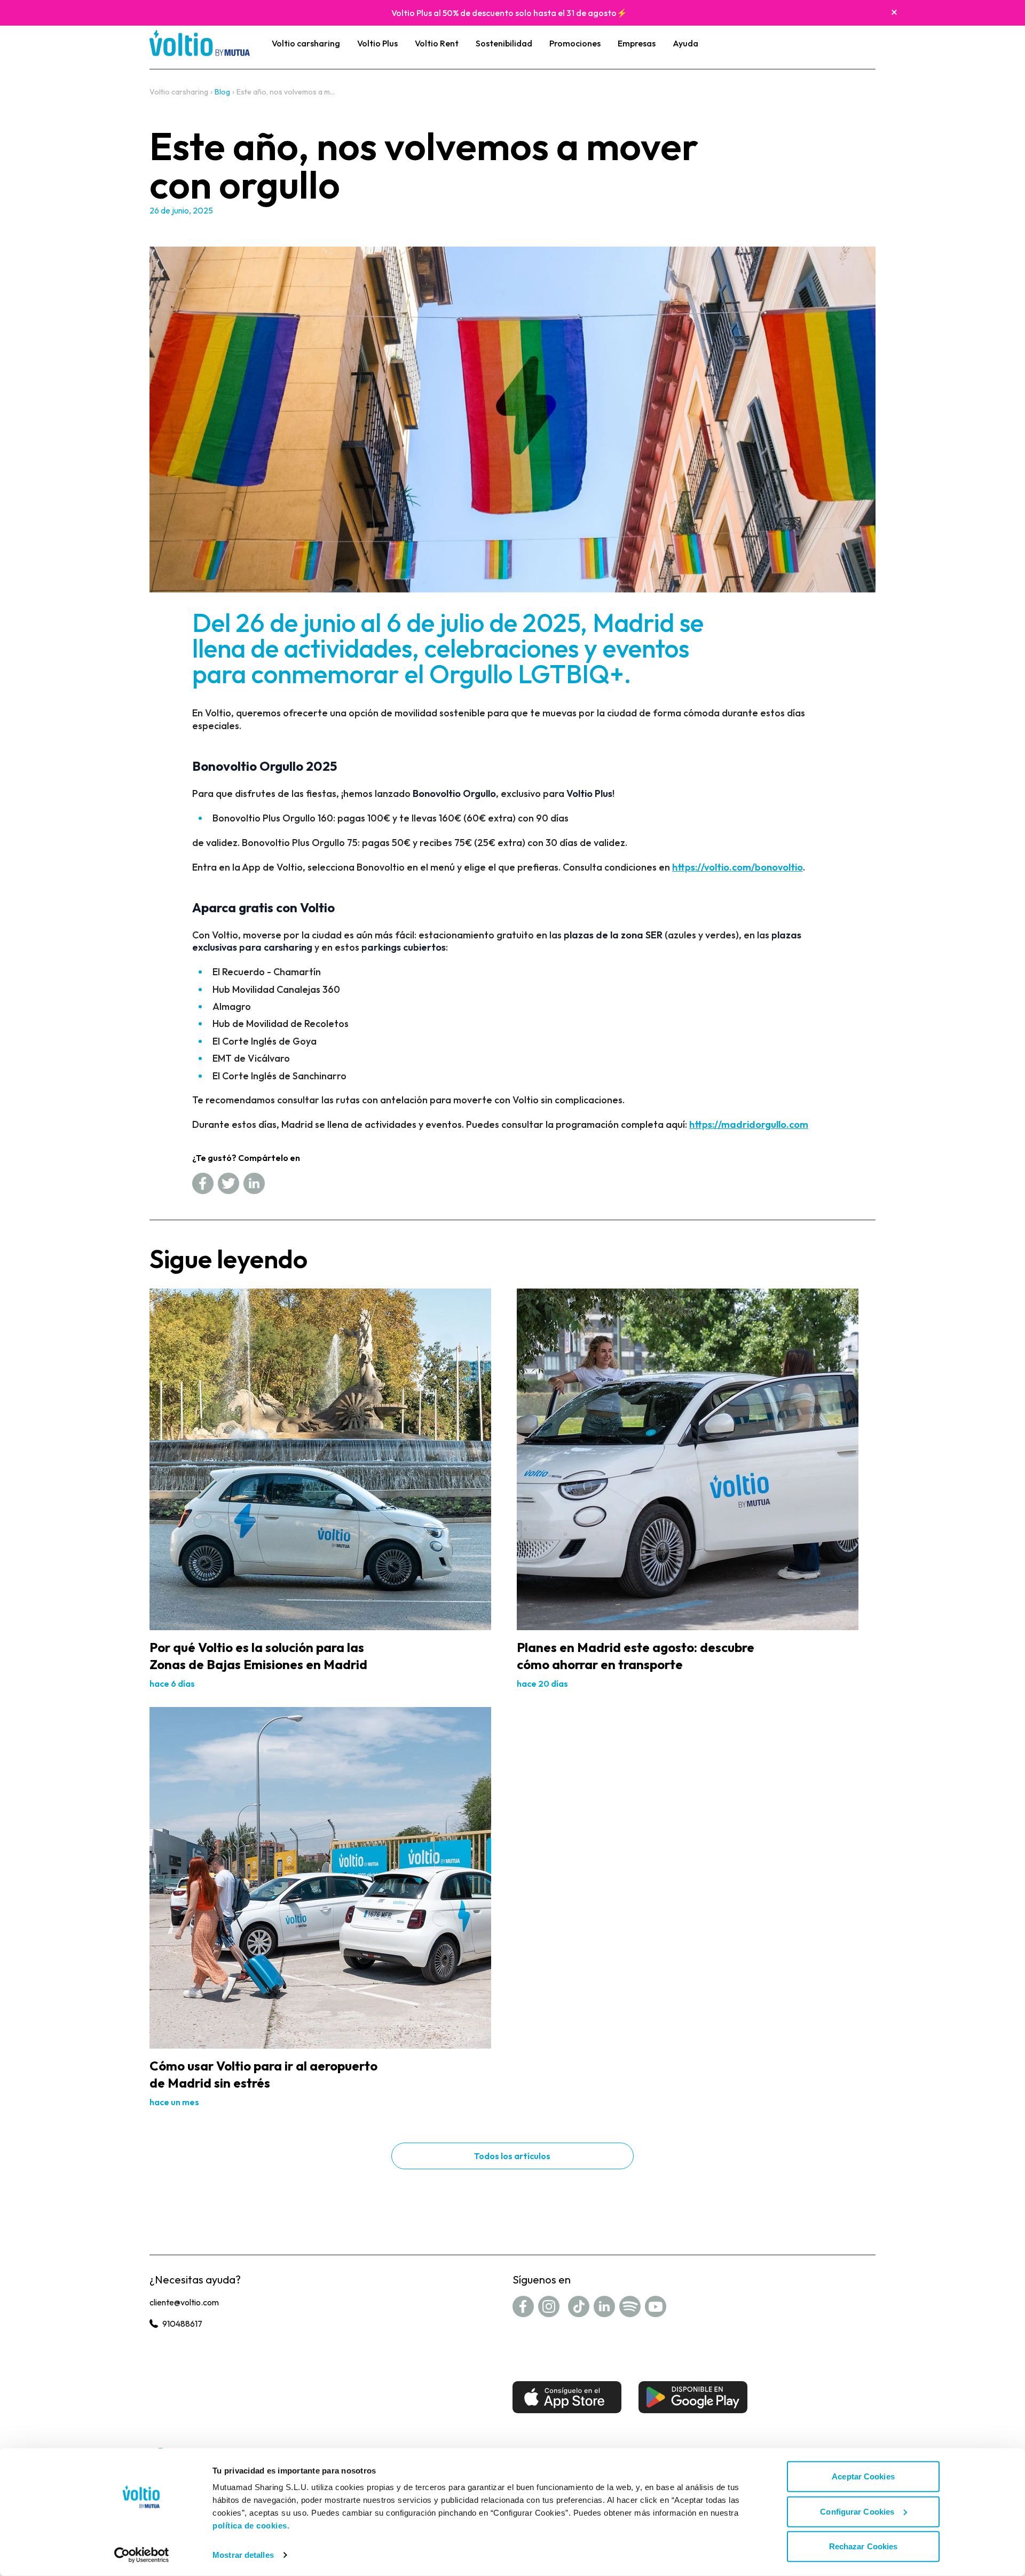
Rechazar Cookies (864, 2546)
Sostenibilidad (504, 43)
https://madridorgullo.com (749, 1124)
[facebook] (203, 1183)
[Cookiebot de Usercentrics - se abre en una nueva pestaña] (142, 2555)
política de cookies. (251, 2526)
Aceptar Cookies (863, 2476)
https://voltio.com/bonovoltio (738, 867)
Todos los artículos (512, 2156)
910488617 (182, 2324)
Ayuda (685, 43)
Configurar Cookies (857, 2511)
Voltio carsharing (306, 43)
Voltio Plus (377, 43)
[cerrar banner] (894, 12)
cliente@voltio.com (184, 2302)
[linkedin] (254, 1183)
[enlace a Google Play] (693, 2397)
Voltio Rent (437, 43)
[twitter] (228, 1183)
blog (222, 92)
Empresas (637, 43)
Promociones (575, 43)
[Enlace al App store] (567, 2397)
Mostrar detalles (243, 2555)
